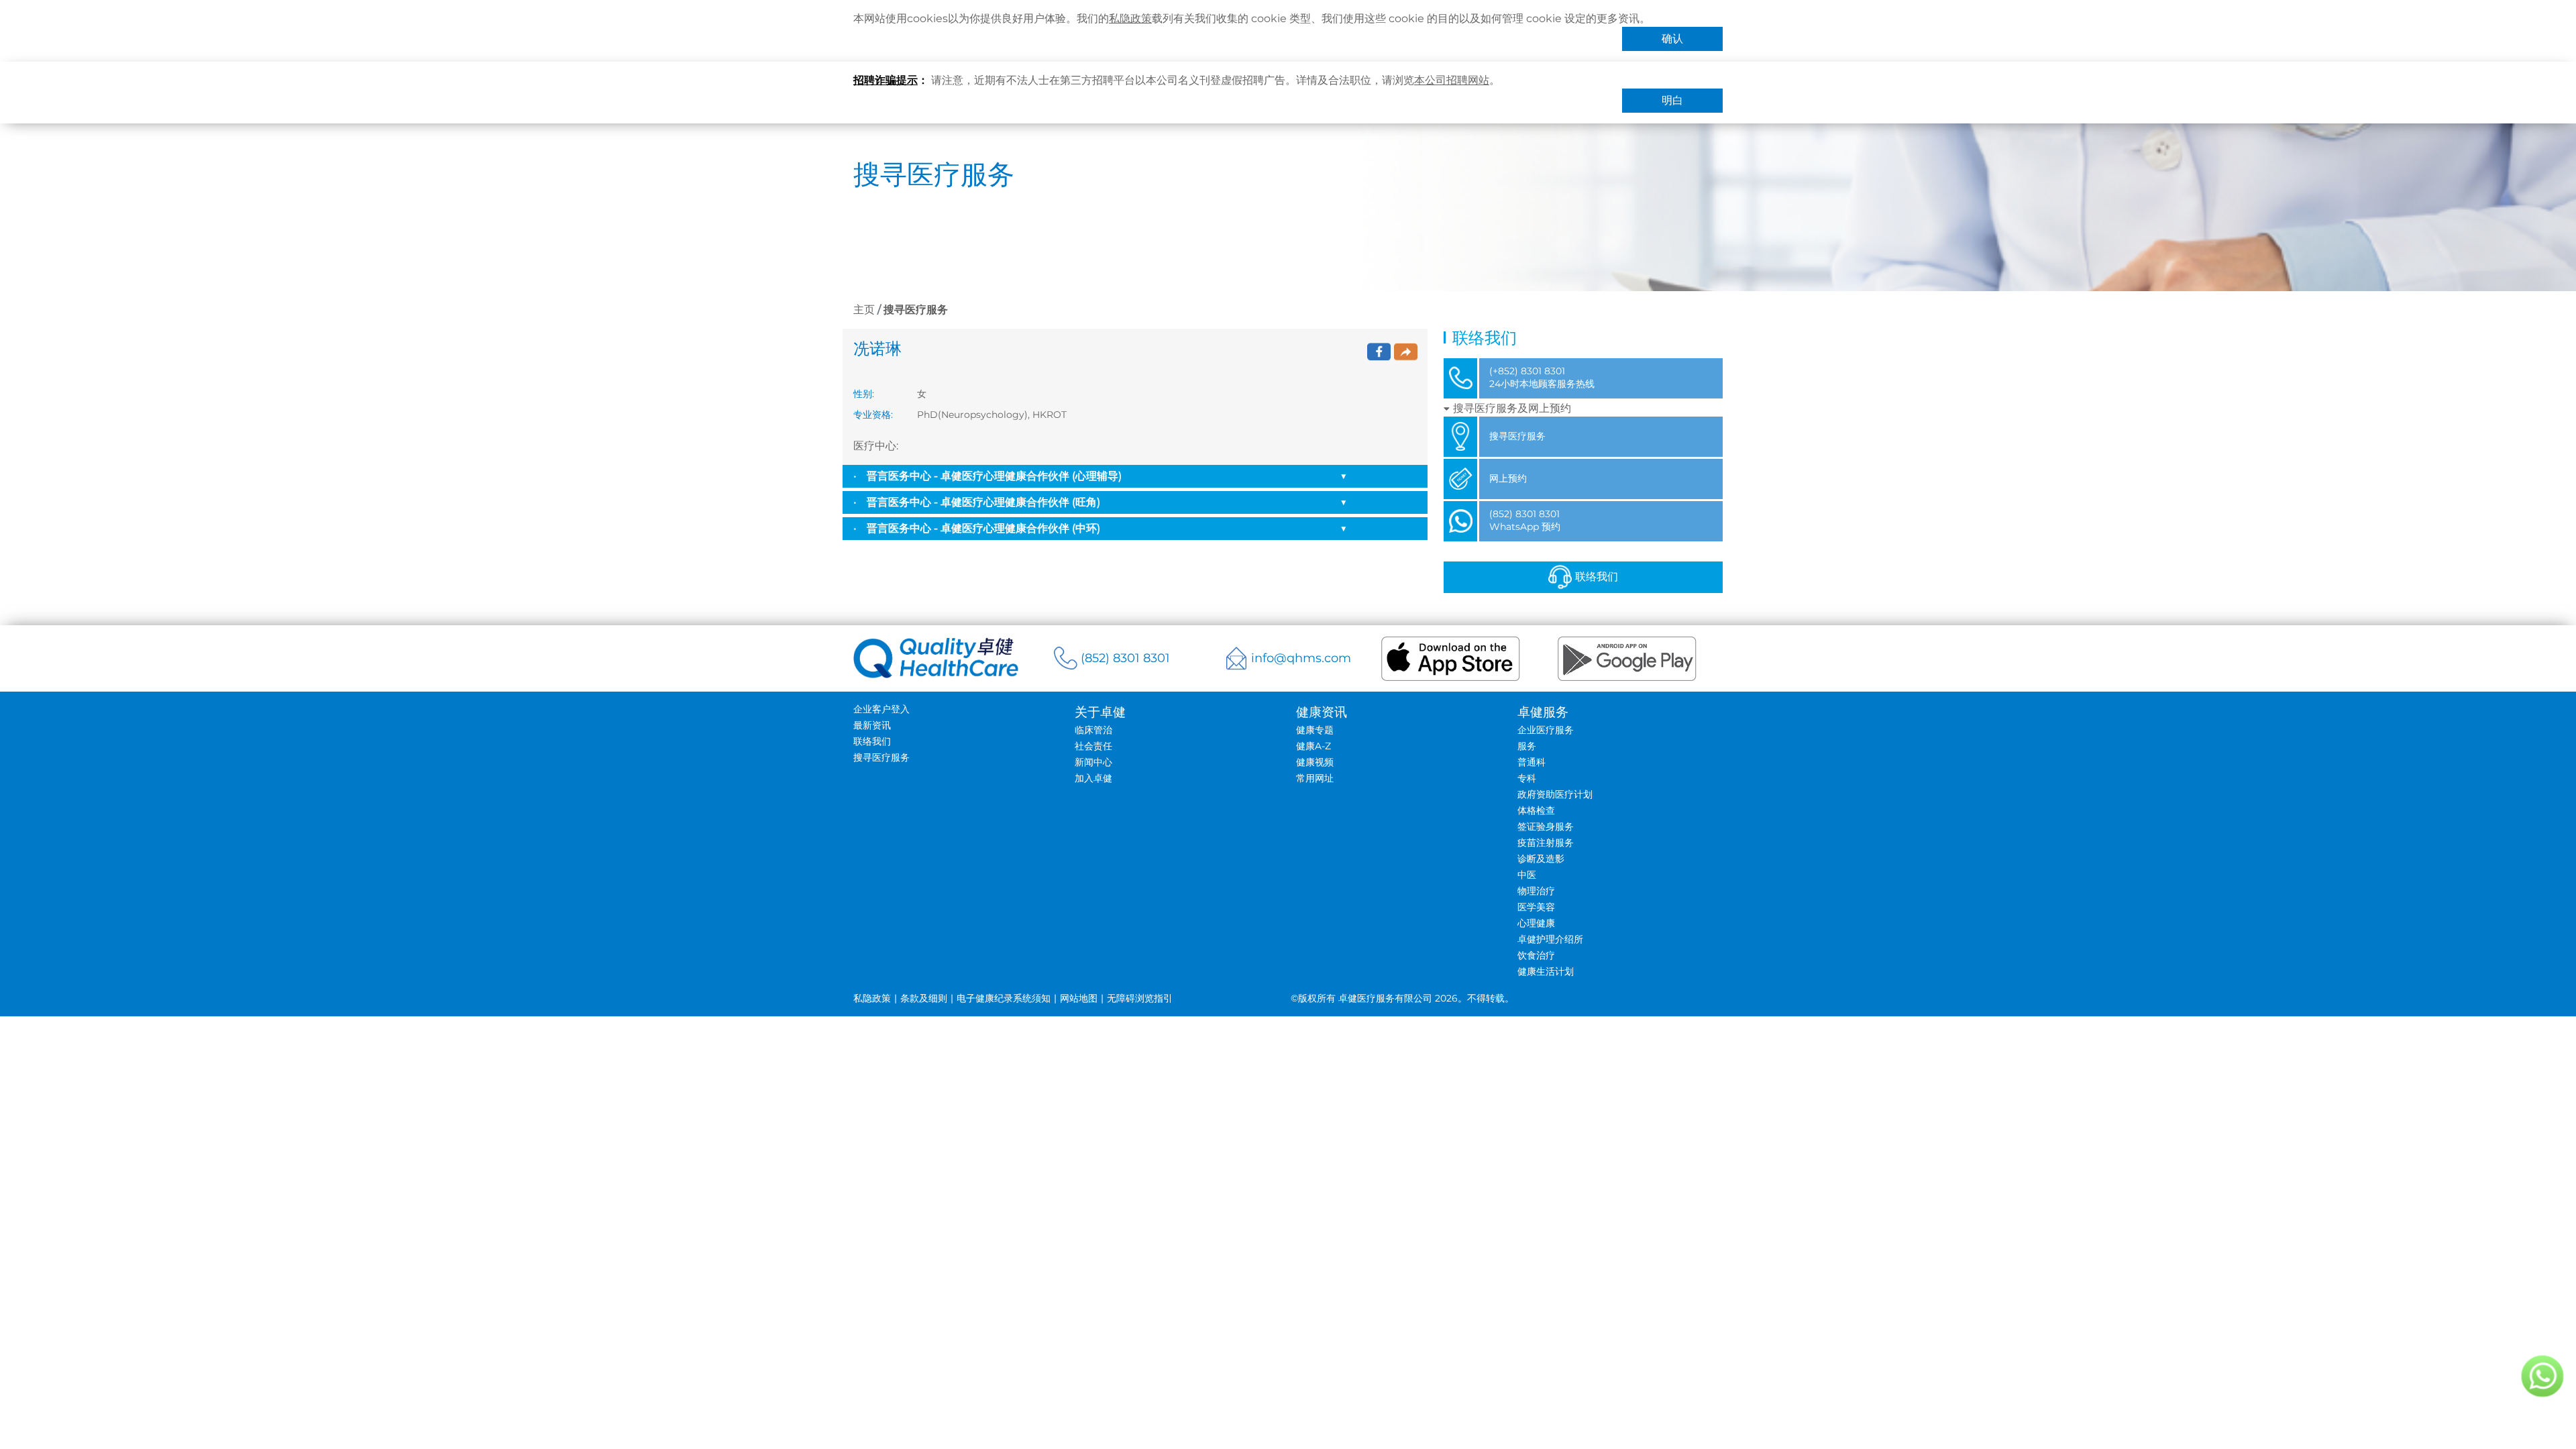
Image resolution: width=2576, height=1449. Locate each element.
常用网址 (1315, 778)
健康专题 (1315, 730)
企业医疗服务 (1546, 730)
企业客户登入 (881, 709)
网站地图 (1079, 998)
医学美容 (1536, 907)
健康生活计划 (1546, 971)
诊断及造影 (1541, 859)
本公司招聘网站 (1452, 80)
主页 (864, 310)
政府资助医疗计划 (1555, 794)
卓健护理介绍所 (1550, 939)
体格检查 (1536, 810)
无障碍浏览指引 (1140, 998)
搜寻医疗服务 (881, 757)
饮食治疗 (1536, 955)
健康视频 (1315, 762)
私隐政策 (1130, 18)
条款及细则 (924, 998)
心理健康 (1536, 923)
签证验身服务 (1546, 826)
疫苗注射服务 (1546, 843)
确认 (1672, 39)
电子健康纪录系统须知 (1004, 998)
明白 (1672, 100)
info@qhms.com (1301, 658)
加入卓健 (1093, 778)
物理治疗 (1536, 891)
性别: (864, 394)
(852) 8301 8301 (1125, 658)
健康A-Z (1313, 746)
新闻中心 (1093, 762)
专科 (1527, 778)
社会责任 (1093, 746)
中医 (1527, 875)
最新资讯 (872, 725)
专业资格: (873, 415)
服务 (1527, 746)
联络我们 (1597, 577)
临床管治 (1093, 730)
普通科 (1532, 762)
